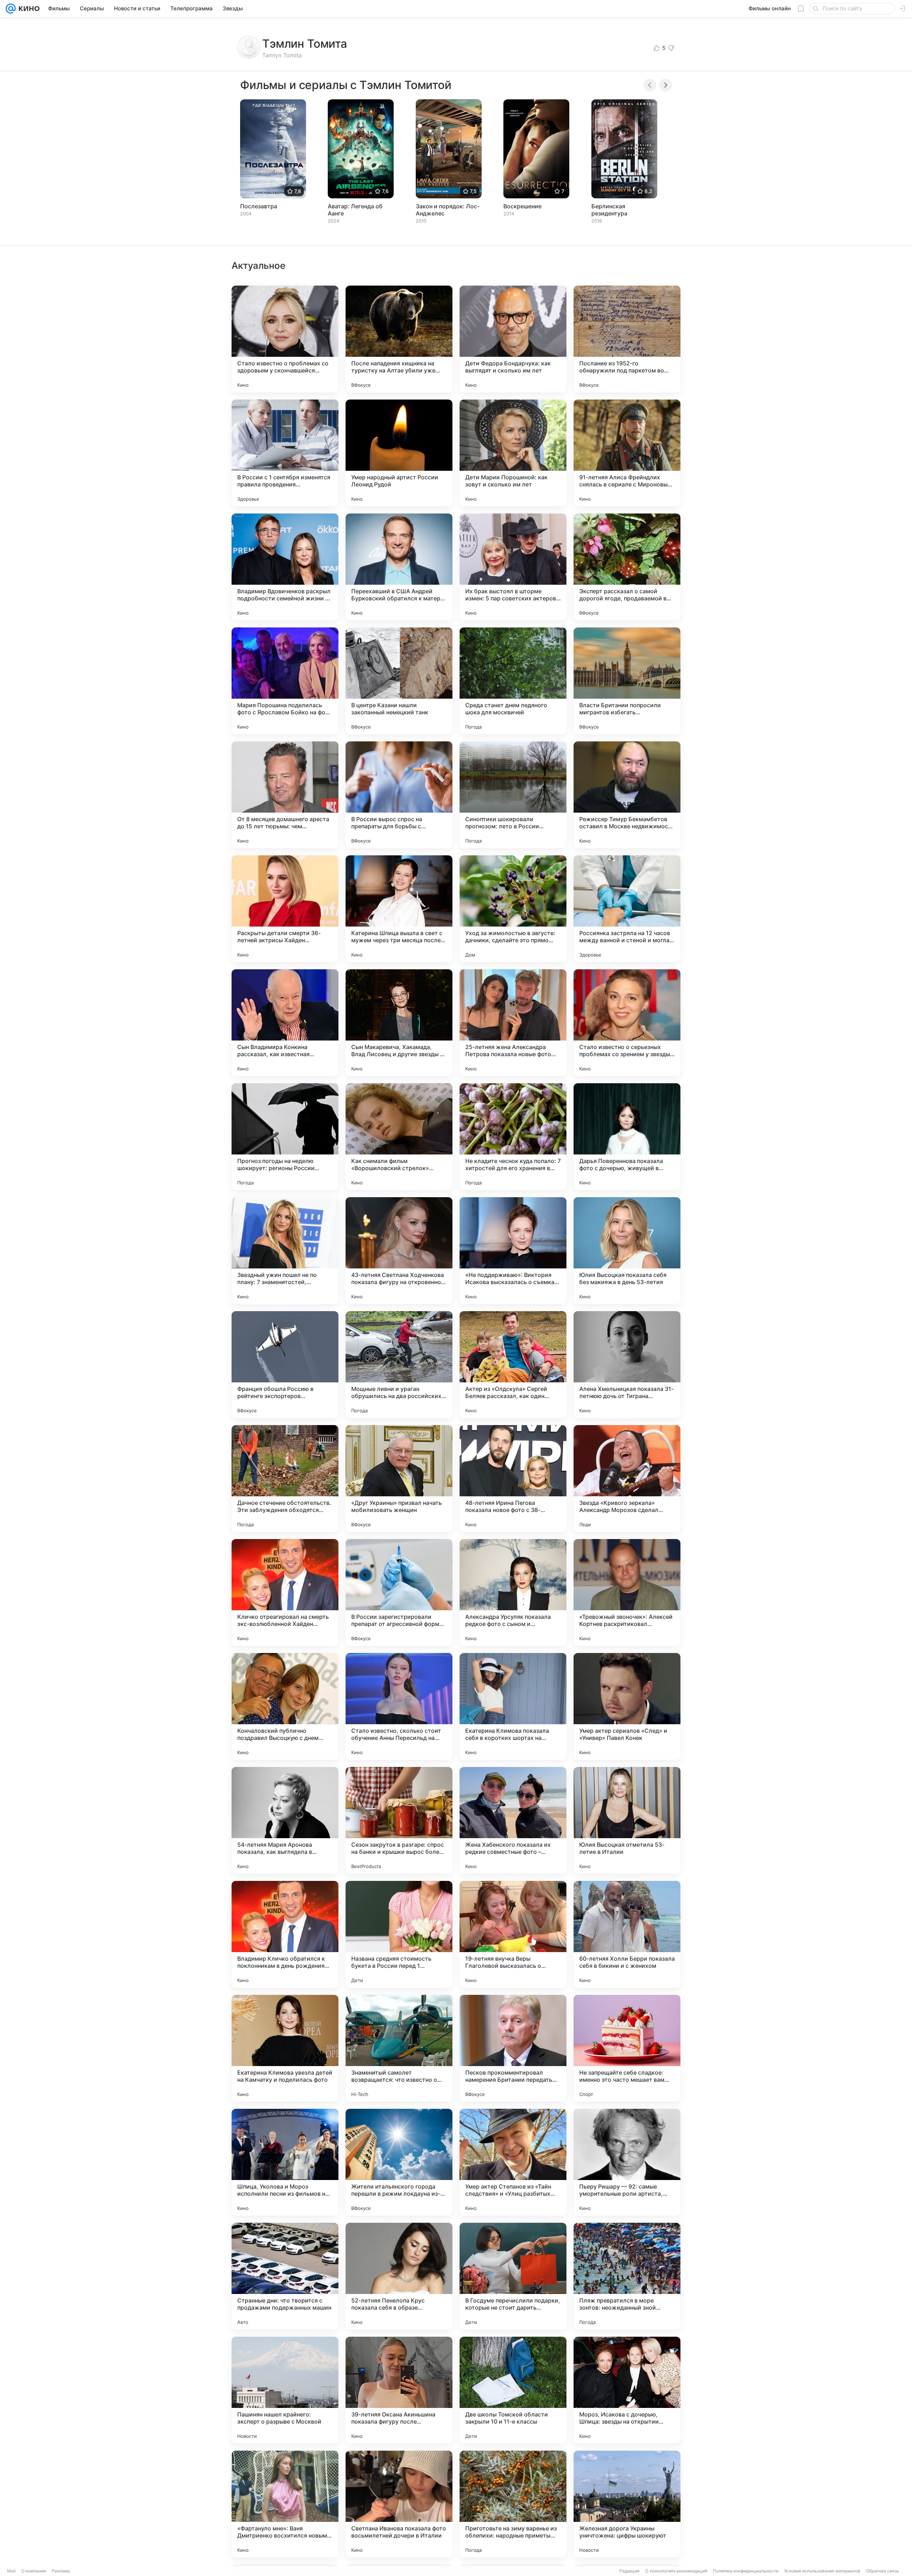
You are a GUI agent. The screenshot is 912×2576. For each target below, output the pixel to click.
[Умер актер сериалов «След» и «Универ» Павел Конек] (627, 1706)
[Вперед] (665, 85)
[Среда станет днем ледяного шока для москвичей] (513, 681)
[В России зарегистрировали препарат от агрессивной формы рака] (399, 1592)
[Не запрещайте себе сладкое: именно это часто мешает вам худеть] (627, 2048)
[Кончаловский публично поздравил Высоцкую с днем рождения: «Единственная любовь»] (285, 1706)
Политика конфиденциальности (746, 2571)
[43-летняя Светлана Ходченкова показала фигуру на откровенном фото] (399, 1251)
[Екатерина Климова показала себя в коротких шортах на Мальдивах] (513, 1706)
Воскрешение (522, 206)
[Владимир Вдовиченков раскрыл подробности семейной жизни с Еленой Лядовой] (285, 567)
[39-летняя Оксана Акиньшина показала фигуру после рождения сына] (399, 2390)
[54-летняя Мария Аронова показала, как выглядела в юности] (285, 1820)
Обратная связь (883, 2571)
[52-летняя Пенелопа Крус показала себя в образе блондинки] (399, 2276)
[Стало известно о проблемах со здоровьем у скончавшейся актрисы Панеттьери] (285, 339)
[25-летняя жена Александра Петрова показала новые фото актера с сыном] (513, 1023)
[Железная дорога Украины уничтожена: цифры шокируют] (627, 2504)
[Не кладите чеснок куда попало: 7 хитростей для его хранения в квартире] (513, 1137)
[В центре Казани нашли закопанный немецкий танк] (399, 681)
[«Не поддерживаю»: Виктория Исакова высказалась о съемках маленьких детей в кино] (513, 1251)
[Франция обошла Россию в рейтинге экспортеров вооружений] (285, 1365)
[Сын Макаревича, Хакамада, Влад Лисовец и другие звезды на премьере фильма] (399, 1023)
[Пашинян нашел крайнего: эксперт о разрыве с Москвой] (285, 2390)
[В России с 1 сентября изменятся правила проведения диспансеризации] (285, 453)
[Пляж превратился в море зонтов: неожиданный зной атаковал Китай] (627, 2276)
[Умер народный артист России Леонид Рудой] (399, 453)
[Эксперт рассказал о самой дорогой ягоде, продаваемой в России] (627, 567)
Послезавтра (259, 206)
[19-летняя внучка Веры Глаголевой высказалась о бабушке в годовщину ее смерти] (513, 1934)
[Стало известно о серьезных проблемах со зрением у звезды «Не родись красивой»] (627, 1023)
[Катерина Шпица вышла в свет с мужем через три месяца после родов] (399, 909)
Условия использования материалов (822, 2571)
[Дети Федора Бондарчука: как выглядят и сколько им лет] (513, 339)
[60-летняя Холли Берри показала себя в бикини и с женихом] (627, 1934)
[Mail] (11, 9)
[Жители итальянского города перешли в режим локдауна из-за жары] (399, 2162)
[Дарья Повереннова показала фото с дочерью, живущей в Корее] (627, 1137)
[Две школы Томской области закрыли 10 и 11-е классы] (513, 2390)
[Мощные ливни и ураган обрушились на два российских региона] (399, 1365)
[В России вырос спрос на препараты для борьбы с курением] (399, 795)
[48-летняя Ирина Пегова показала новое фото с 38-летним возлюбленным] (513, 1479)
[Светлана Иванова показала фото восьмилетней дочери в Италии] (399, 2504)
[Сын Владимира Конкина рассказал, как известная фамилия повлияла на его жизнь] (285, 1023)
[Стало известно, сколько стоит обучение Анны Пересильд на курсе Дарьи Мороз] (399, 1706)
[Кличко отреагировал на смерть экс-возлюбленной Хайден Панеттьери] (285, 1592)
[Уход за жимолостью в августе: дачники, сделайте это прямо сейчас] (513, 909)
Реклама (61, 2571)
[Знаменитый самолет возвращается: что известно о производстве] (399, 2048)
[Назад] (650, 85)
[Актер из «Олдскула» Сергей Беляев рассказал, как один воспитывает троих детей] (513, 1365)
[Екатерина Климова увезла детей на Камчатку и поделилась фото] (285, 2048)
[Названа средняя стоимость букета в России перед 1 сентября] (399, 1934)
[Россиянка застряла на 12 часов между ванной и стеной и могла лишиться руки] (627, 909)
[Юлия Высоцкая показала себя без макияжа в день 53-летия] (627, 1251)
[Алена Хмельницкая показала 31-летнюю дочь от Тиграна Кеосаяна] (627, 1365)
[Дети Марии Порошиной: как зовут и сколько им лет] (513, 453)
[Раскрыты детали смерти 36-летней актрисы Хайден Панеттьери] (285, 909)
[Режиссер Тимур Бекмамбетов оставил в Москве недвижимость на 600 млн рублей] (627, 795)
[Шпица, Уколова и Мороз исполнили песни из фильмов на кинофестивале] (285, 2162)
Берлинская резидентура (609, 210)
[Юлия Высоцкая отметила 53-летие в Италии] (627, 1820)
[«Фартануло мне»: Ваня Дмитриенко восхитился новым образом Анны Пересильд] (285, 2504)
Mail (11, 2571)
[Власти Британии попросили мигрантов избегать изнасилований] (627, 681)
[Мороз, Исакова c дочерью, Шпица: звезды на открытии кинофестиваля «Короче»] (627, 2390)
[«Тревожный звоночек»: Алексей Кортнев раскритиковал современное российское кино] (627, 1592)
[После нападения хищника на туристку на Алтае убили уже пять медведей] (399, 339)
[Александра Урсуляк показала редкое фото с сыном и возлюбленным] (513, 1592)
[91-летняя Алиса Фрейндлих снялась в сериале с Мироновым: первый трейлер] (627, 453)
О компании (34, 2571)
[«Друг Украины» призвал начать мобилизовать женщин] (399, 1479)
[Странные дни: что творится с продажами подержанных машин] (285, 2276)
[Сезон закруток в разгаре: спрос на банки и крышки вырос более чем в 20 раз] (399, 1820)
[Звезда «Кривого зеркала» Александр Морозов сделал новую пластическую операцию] (627, 1479)
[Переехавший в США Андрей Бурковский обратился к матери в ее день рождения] (399, 567)
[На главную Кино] (28, 9)
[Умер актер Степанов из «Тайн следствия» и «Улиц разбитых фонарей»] (513, 2162)
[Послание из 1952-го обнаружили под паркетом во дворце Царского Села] (627, 339)
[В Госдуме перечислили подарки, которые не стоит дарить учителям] (513, 2276)
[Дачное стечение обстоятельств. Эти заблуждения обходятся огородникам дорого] (285, 1479)
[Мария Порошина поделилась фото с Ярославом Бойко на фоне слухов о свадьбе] (285, 681)
